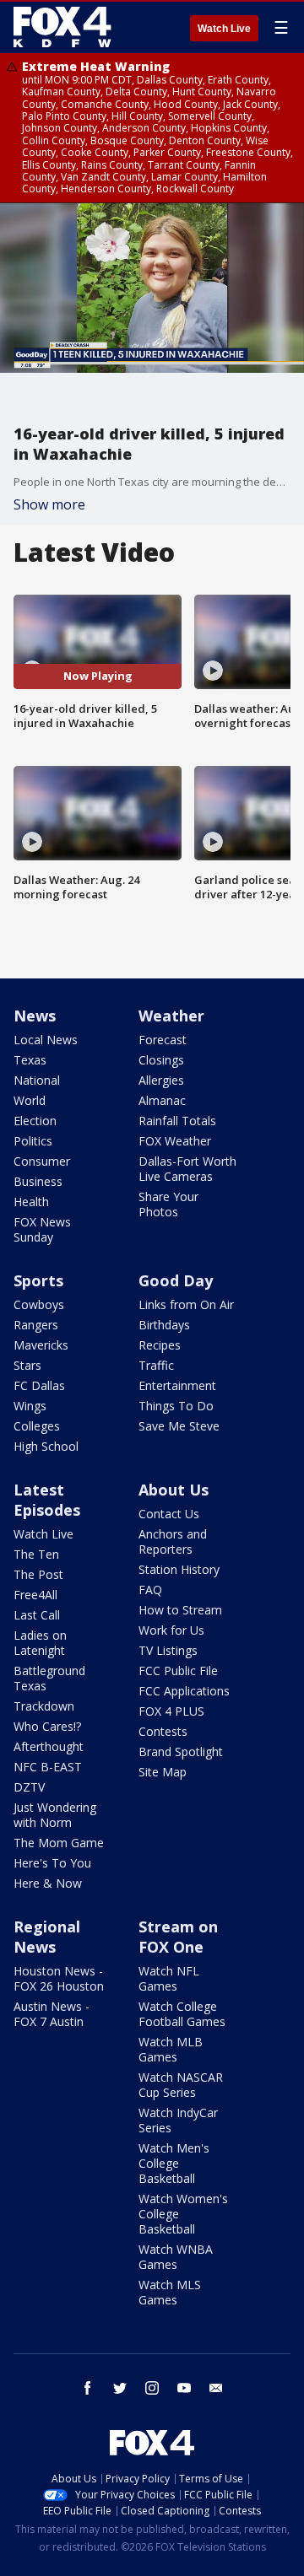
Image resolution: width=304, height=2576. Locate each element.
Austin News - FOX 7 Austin (52, 2014)
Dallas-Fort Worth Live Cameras (187, 1169)
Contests (163, 1731)
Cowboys (39, 1304)
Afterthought (49, 1746)
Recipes (160, 1345)
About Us (174, 1490)
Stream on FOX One (178, 1937)
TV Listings (168, 1650)
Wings (30, 1406)
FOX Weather (175, 1141)
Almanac (162, 1100)
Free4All (35, 1595)
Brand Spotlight (181, 1751)
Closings (161, 1060)
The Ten (36, 1554)
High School (46, 1446)
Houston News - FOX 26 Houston (59, 1978)
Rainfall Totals (177, 1121)
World (30, 1100)
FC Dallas (39, 1385)
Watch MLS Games (170, 2292)
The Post (38, 1574)
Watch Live (224, 29)
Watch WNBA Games (176, 2257)
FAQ (150, 1590)
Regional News (47, 1937)
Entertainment (177, 1385)
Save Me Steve (179, 1426)
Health (31, 1202)
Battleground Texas (49, 1678)
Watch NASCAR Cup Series (181, 2085)
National (37, 1080)
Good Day (176, 1280)
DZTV (29, 1787)
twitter (120, 2388)
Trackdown (44, 1706)
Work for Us (171, 1630)
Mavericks (41, 1345)
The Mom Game (59, 1843)
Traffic (156, 1365)
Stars (27, 1365)
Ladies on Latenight (40, 1643)
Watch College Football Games (182, 2014)
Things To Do (176, 1406)
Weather (171, 1016)
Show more (49, 504)
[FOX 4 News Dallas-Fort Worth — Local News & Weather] (62, 27)
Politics (33, 1141)
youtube (184, 2388)
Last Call (37, 1615)
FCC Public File (178, 1671)
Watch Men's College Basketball (174, 2163)
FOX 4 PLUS (171, 1711)
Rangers (36, 1325)
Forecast (163, 1040)
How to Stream (180, 1610)
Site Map (163, 1772)
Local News (46, 1040)
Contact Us (169, 1514)
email (216, 2388)
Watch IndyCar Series (178, 2120)
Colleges (37, 1426)
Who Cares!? (47, 1726)
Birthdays (164, 1325)
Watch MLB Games (171, 2049)
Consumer (42, 1161)
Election (35, 1121)
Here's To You (52, 1863)
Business (38, 1181)
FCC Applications (184, 1691)
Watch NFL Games (169, 1978)
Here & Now (48, 1883)
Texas (30, 1060)
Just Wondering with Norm (55, 1815)
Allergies (161, 1080)
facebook (88, 2388)
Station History (179, 1569)
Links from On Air (186, 1304)
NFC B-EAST (48, 1767)
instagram (152, 2388)
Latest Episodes (47, 1500)
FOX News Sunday (42, 1229)
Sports (38, 1280)
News (35, 1016)
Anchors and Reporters (173, 1541)
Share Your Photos (168, 1204)
